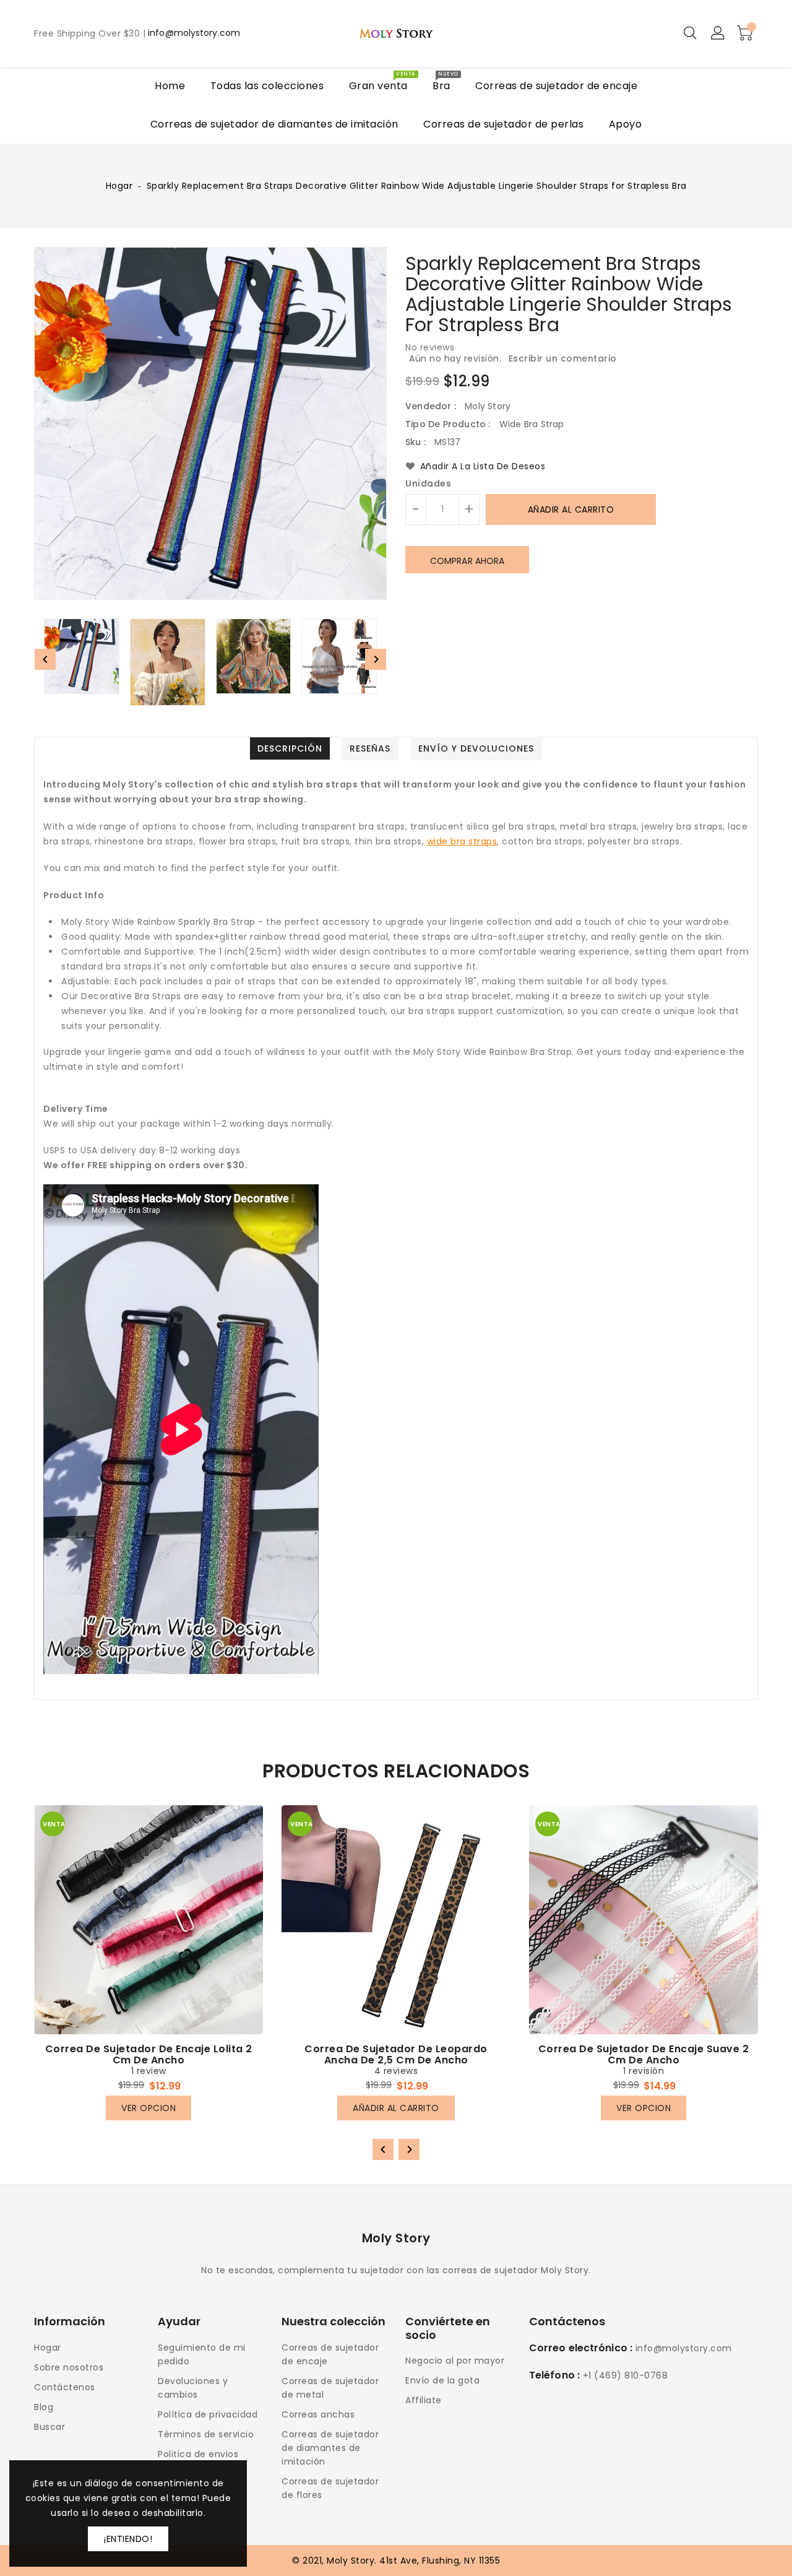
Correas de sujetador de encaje (330, 2354)
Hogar (119, 186)
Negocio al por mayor (455, 2361)
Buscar (49, 2427)
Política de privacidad (208, 2414)
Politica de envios (198, 2454)
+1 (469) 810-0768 (626, 2375)
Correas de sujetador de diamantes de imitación (330, 2448)
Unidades (428, 484)
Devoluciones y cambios (193, 2388)
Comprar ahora (467, 561)
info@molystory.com (194, 33)
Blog (44, 2407)
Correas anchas (318, 2414)
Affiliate (424, 2400)
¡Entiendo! (128, 2539)
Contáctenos (65, 2387)
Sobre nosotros (69, 2367)
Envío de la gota (442, 2380)
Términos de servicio (206, 2434)
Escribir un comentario (563, 358)
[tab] (290, 748)
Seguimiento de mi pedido (202, 2354)
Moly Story (396, 2238)
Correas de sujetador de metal (330, 2388)
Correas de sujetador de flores (330, 2488)
